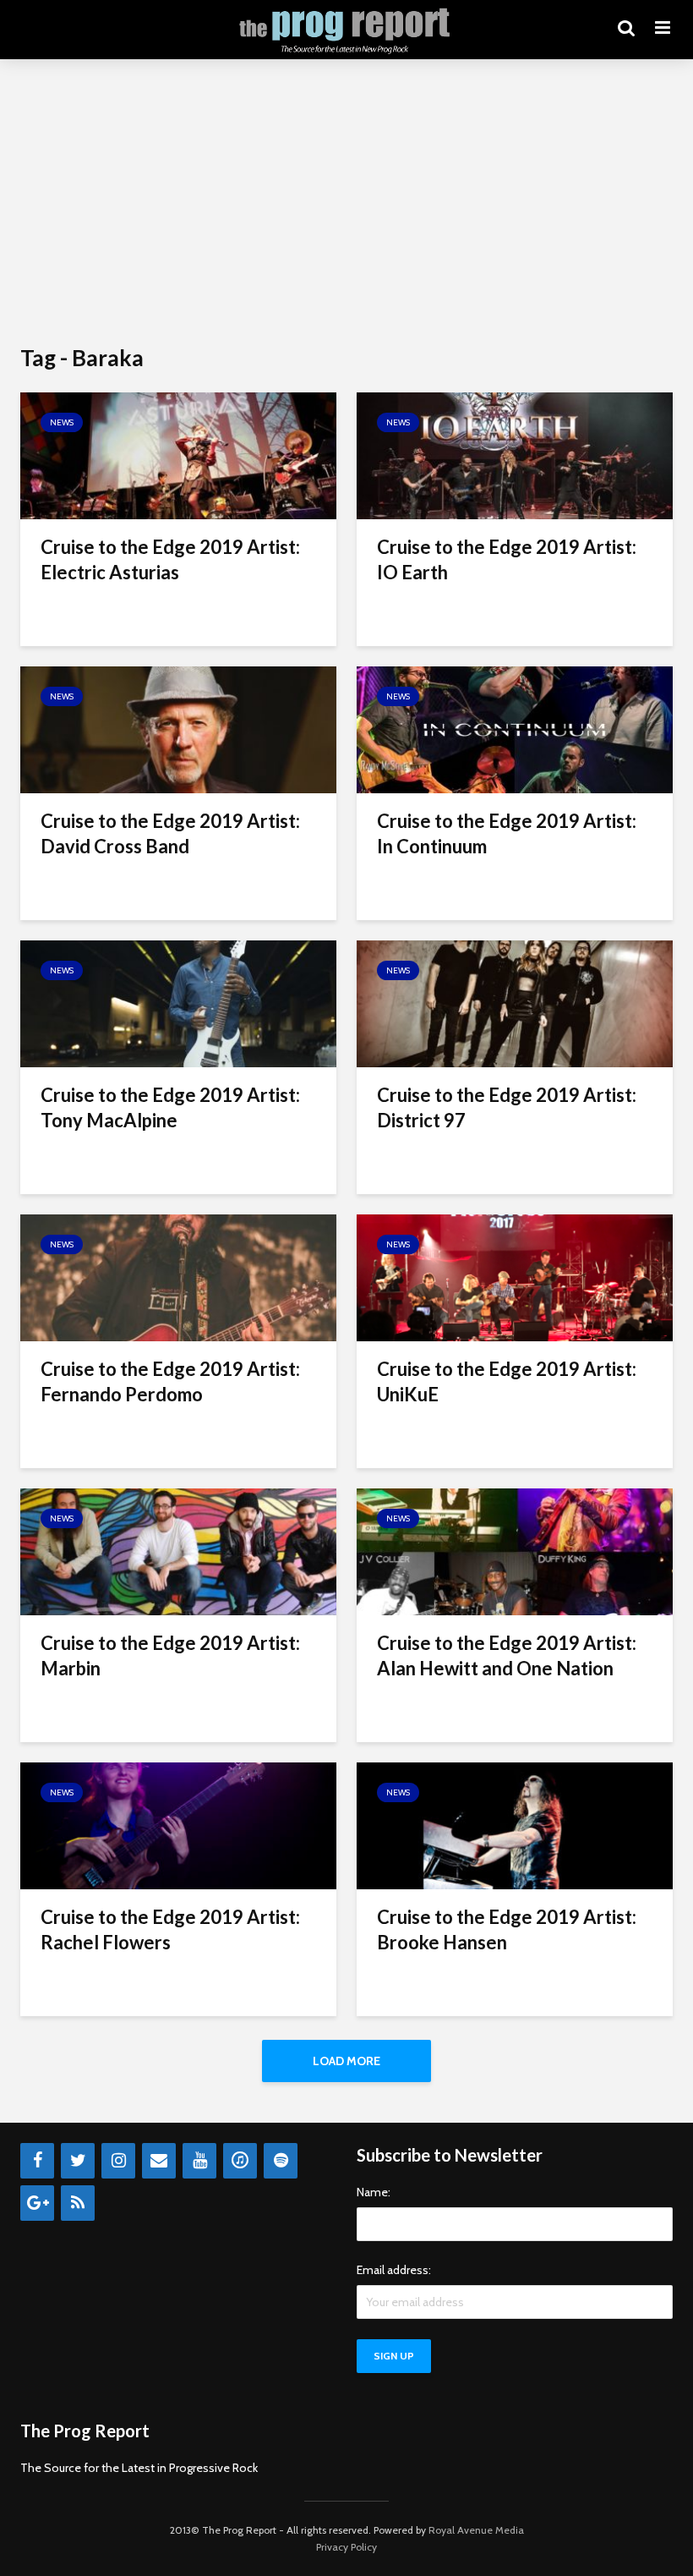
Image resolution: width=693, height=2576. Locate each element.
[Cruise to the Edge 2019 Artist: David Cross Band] (178, 729)
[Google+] (37, 2203)
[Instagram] (118, 2161)
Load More (346, 2061)
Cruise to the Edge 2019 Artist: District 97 (507, 1107)
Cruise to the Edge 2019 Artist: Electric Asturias (170, 559)
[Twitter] (78, 2161)
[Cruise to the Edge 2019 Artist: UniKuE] (515, 1277)
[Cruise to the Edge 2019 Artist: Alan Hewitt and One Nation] (515, 1551)
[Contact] (159, 2161)
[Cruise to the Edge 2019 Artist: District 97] (515, 1003)
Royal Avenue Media (476, 2530)
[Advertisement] (346, 203)
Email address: (394, 2270)
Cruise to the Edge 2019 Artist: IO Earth (507, 559)
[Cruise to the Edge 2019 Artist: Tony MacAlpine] (178, 1003)
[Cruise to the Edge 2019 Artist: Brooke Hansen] (515, 1825)
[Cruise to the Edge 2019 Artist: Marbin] (178, 1551)
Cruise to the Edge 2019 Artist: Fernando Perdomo (170, 1381)
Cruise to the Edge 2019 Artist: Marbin (170, 1655)
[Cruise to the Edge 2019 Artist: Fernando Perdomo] (178, 1277)
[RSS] (78, 2203)
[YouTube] (199, 2161)
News (62, 422)
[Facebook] (37, 2161)
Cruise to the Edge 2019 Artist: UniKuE (507, 1381)
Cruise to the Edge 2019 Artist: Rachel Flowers (170, 1929)
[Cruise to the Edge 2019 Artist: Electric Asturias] (178, 455)
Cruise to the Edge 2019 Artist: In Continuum (507, 833)
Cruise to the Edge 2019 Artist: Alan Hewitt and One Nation (507, 1655)
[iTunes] (240, 2161)
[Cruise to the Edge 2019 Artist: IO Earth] (515, 455)
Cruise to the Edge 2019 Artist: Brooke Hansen (507, 1929)
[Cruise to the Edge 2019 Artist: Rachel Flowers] (178, 1825)
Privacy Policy (346, 2547)
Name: (374, 2192)
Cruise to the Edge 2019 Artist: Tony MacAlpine (170, 1107)
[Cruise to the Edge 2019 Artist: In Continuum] (515, 729)
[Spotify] (281, 2161)
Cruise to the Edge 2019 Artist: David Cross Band (170, 833)
